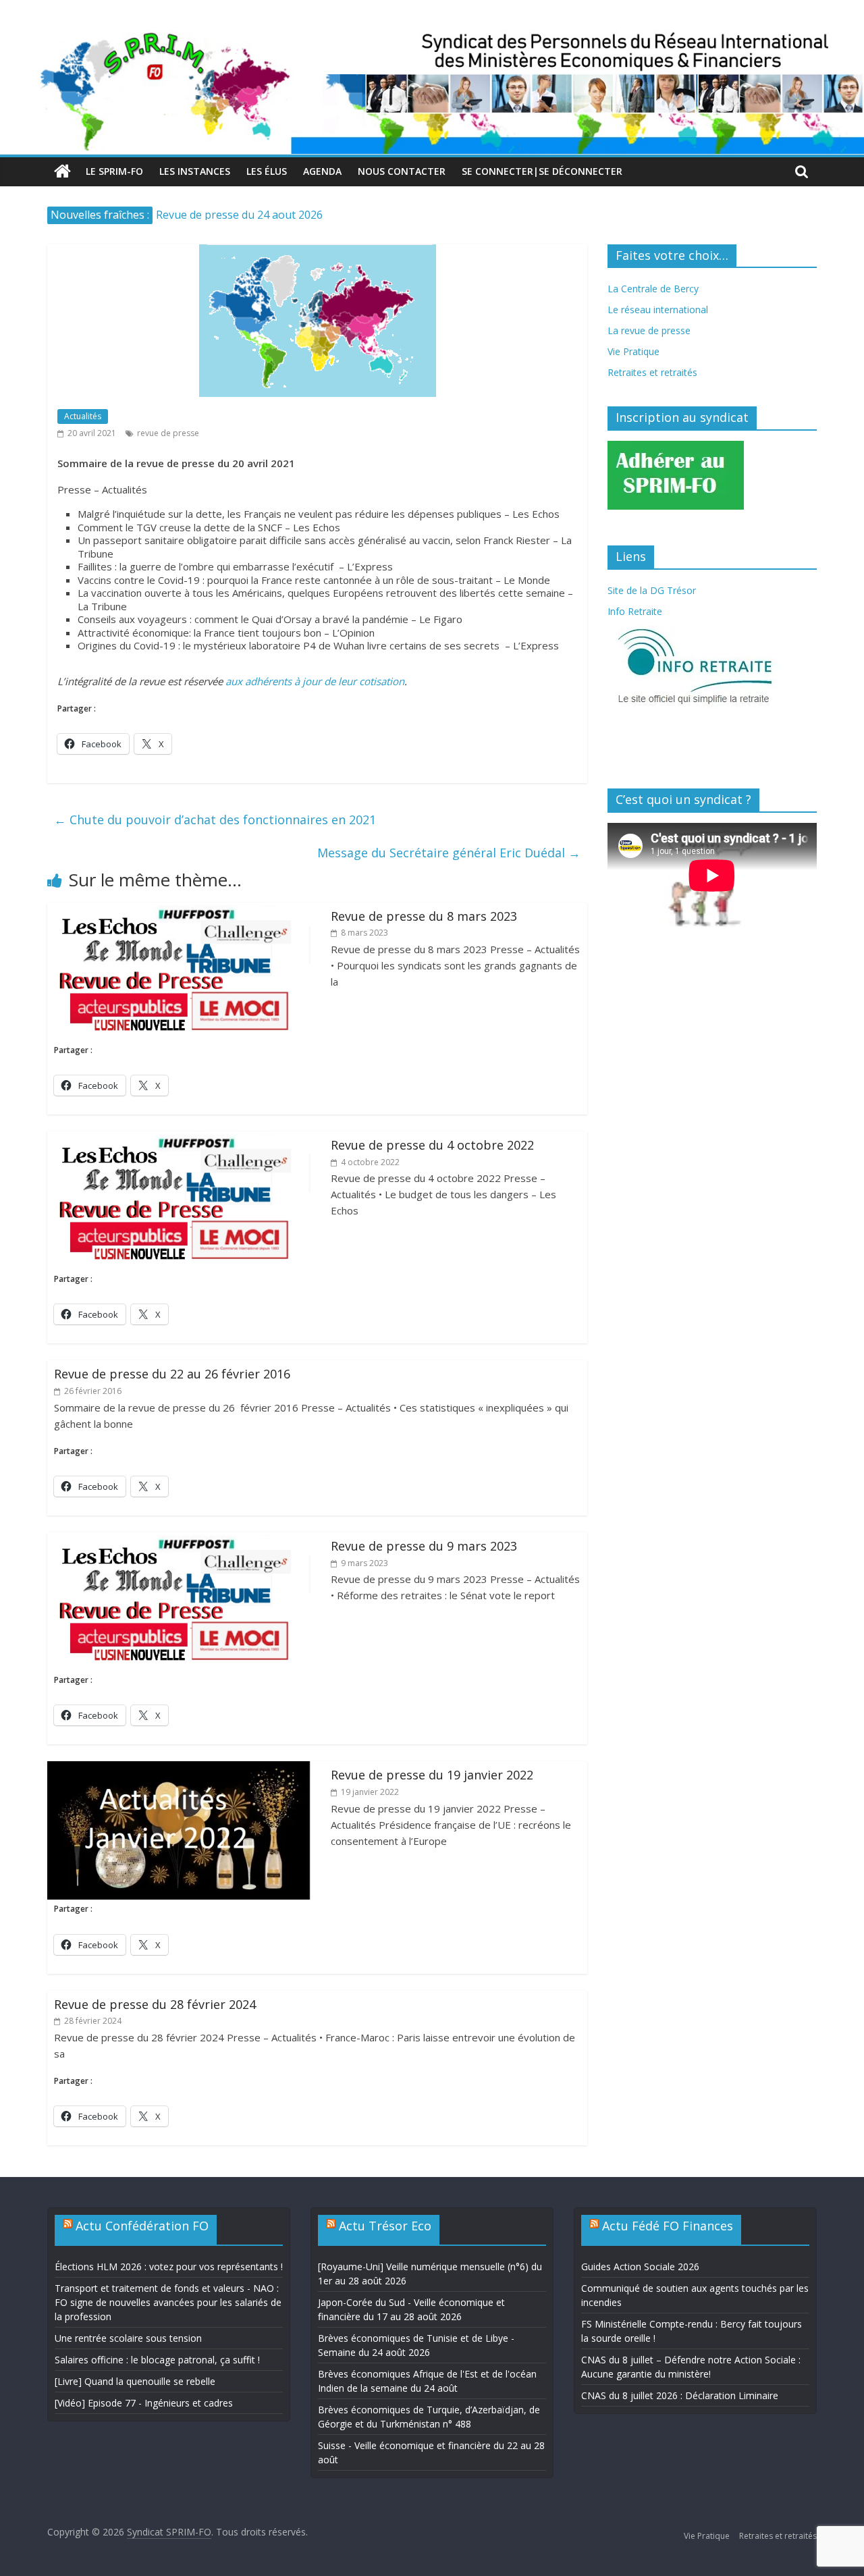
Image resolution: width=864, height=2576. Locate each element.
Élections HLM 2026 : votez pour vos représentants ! (169, 2266)
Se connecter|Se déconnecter (542, 171)
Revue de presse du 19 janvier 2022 (432, 1775)
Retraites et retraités (652, 372)
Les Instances (195, 171)
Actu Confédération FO (142, 2226)
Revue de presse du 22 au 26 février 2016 (172, 1374)
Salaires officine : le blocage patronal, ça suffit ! (157, 2360)
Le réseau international (658, 310)
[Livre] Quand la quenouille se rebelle (135, 2381)
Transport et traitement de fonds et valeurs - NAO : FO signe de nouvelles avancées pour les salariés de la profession (168, 2302)
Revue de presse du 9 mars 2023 (424, 1546)
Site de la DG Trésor (652, 590)
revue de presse (168, 433)
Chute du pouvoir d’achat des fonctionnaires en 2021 (215, 820)
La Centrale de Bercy (653, 289)
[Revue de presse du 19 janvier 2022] (179, 1769)
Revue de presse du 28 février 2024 (155, 2004)
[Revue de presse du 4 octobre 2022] (179, 1139)
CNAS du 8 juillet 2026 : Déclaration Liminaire (680, 2395)
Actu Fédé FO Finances (668, 2226)
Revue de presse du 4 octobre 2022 (432, 1145)
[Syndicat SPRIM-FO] (432, 38)
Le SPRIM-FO (114, 171)
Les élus (267, 171)
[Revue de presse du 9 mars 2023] (179, 1540)
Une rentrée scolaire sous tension (128, 2338)
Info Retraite (635, 611)
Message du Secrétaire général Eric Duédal (449, 853)
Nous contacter (402, 171)
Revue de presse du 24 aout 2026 (239, 215)
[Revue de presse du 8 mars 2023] (179, 911)
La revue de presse (649, 330)
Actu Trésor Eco (385, 2226)
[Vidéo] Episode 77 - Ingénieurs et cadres (144, 2403)
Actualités (83, 416)
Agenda (322, 171)
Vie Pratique (633, 351)
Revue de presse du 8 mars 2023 (424, 916)
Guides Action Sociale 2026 (640, 2266)
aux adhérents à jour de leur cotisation (315, 681)
